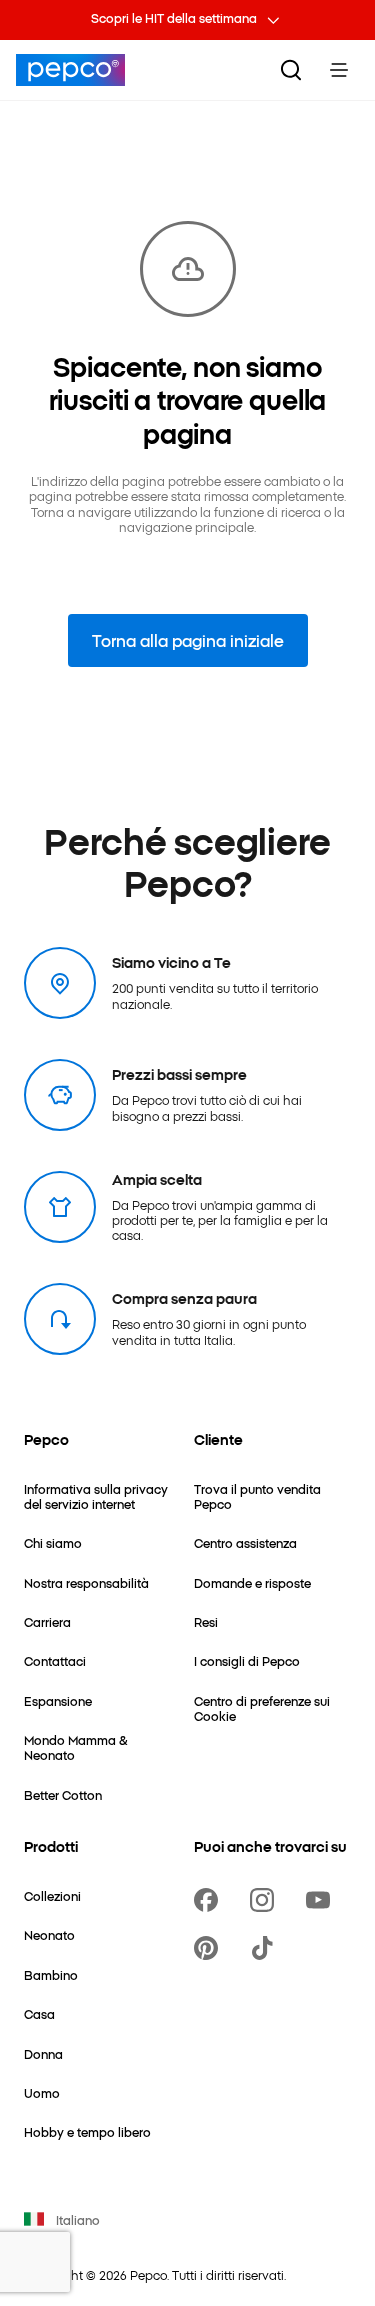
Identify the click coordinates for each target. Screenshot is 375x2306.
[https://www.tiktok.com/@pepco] (266, 1948)
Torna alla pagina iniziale (188, 640)
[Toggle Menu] (339, 70)
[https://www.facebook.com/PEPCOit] (210, 1900)
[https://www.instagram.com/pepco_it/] (266, 1900)
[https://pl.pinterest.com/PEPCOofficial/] (210, 1948)
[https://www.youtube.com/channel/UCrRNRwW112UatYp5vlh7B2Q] (322, 1900)
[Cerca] (291, 70)
